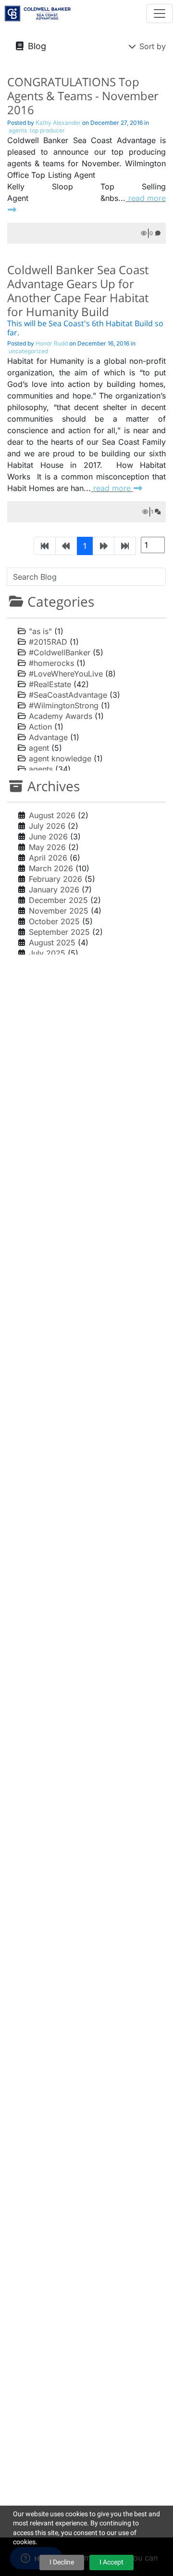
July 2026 (47, 826)
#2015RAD (48, 642)
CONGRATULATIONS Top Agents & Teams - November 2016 (83, 96)
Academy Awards (61, 716)
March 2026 (51, 868)
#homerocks (51, 663)
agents (41, 769)
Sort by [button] (151, 46)
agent (39, 748)
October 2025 (54, 921)
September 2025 (59, 932)
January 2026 (54, 890)
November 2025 (59, 911)
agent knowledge (60, 758)
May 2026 (47, 847)
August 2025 (52, 943)
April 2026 (48, 858)
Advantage (48, 737)
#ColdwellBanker (60, 652)
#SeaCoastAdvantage (68, 695)
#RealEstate (50, 684)
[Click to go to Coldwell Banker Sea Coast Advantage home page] (38, 12)
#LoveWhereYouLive (66, 674)
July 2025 (47, 953)
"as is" (40, 631)
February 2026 (56, 879)
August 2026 (52, 815)
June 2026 (48, 837)
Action (40, 727)
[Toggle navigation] (160, 13)
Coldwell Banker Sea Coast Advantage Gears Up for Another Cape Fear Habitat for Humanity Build (78, 290)
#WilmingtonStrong (64, 705)
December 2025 (58, 900)
